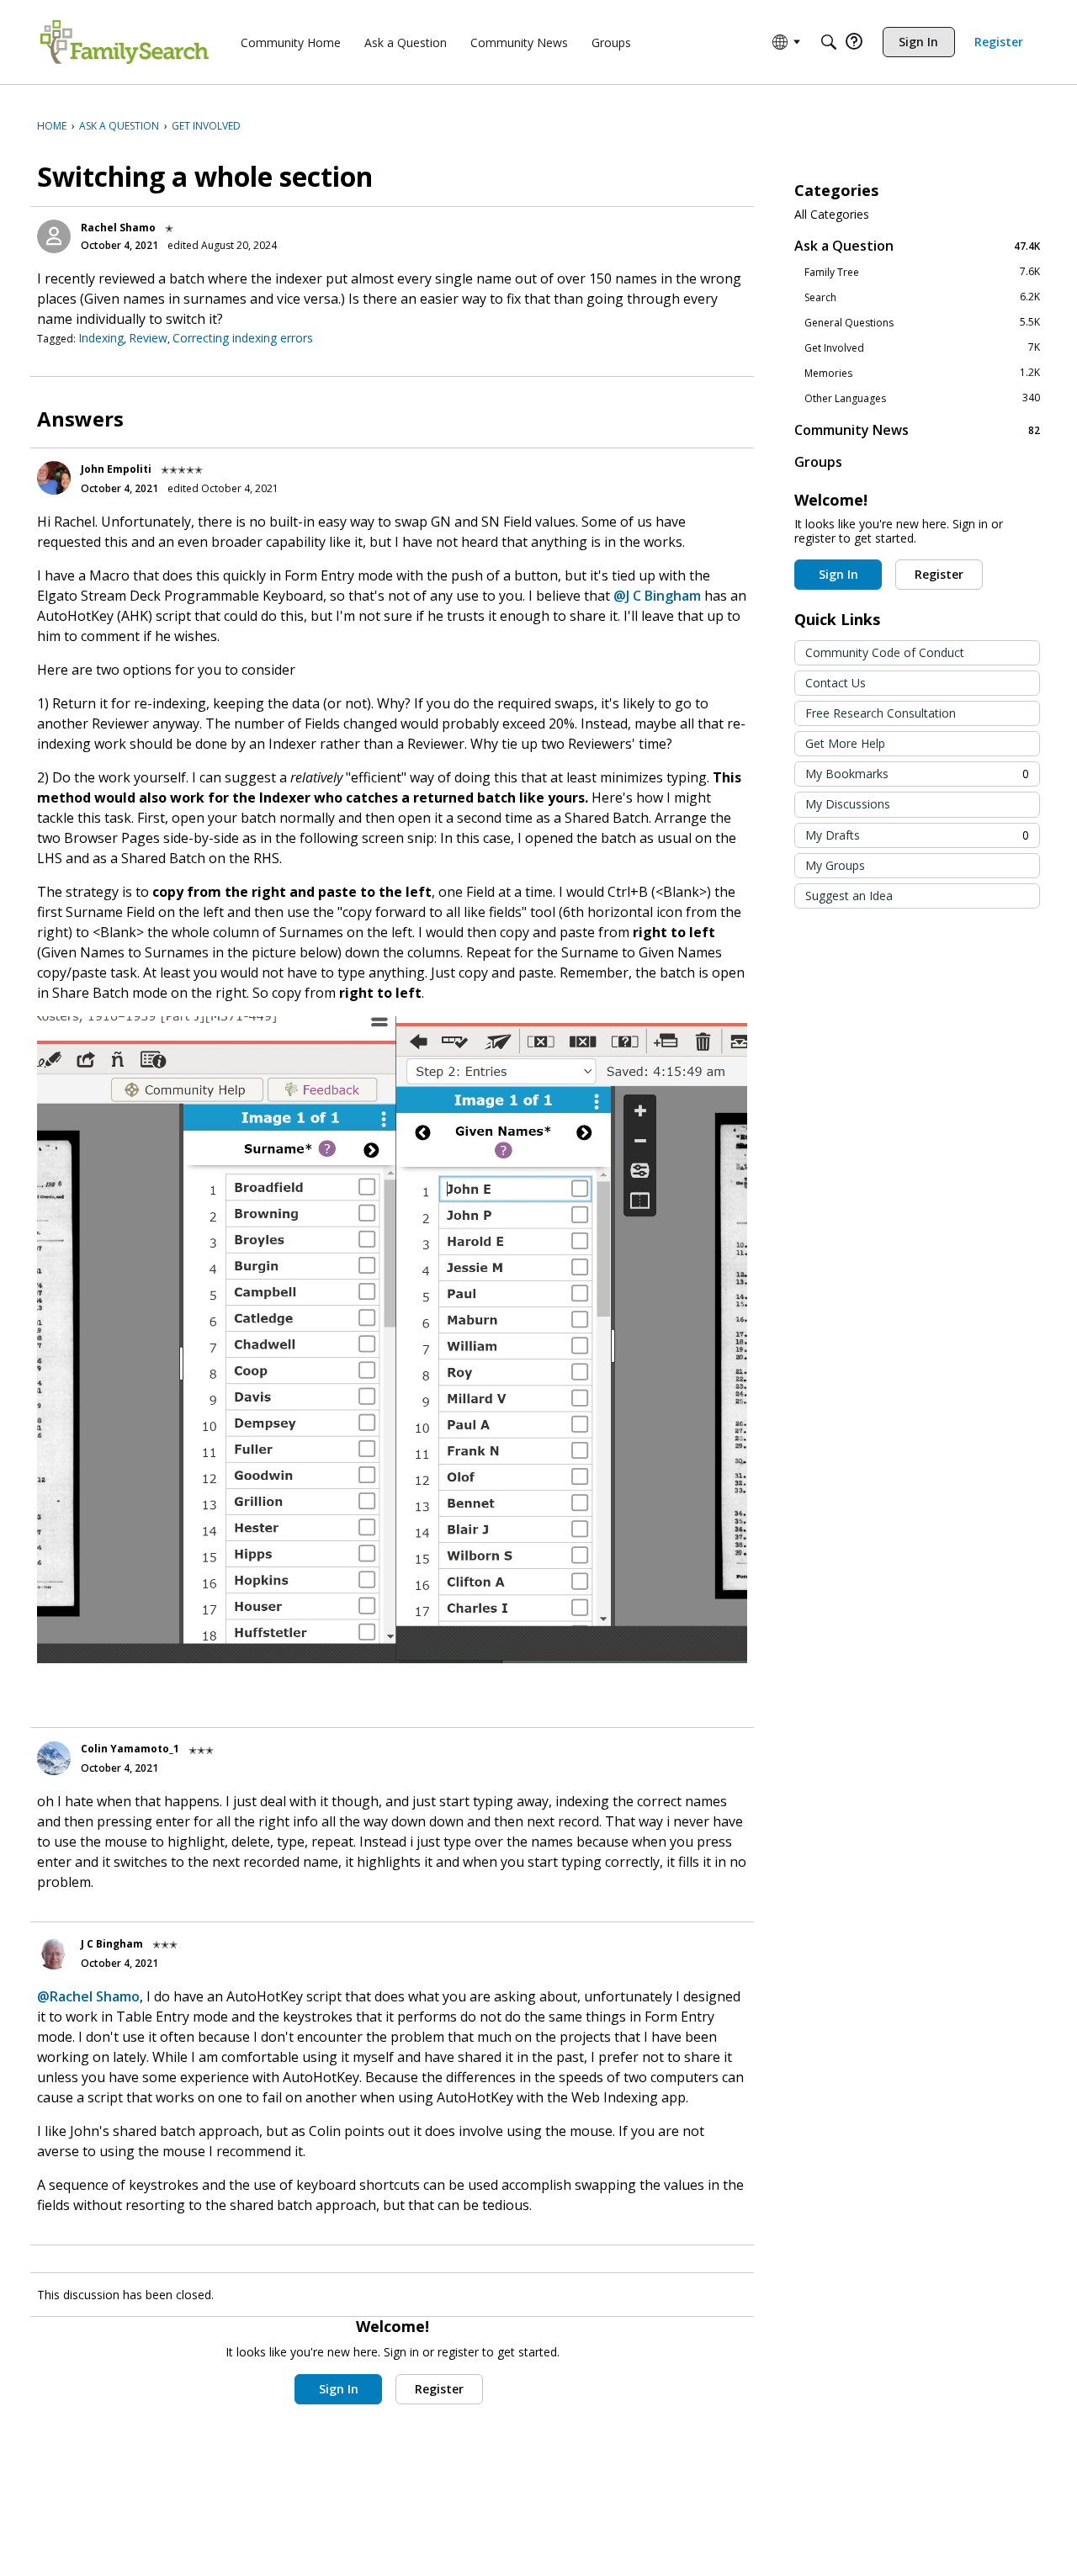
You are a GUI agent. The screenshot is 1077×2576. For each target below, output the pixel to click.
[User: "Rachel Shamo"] (54, 236)
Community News (917, 429)
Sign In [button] (339, 2389)
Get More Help (845, 743)
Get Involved (922, 347)
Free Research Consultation (881, 713)
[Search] (829, 42)
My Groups (835, 865)
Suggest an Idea (849, 896)
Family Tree (922, 272)
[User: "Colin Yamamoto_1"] (54, 1758)
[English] (125, 42)
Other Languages (922, 398)
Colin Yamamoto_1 (130, 1749)
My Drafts (917, 835)
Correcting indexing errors (243, 338)
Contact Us (836, 683)
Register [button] (439, 2389)
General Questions (922, 322)
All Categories (832, 215)
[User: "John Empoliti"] (54, 478)
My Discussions (848, 804)
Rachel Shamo (118, 228)
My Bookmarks (917, 774)
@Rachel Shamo (88, 1996)
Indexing (101, 338)
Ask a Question (917, 245)
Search (922, 297)
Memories (922, 373)
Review (148, 338)
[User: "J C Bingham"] (54, 1953)
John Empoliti (116, 469)
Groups (818, 462)
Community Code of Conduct (885, 652)
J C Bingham (112, 1944)
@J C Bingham (657, 596)
